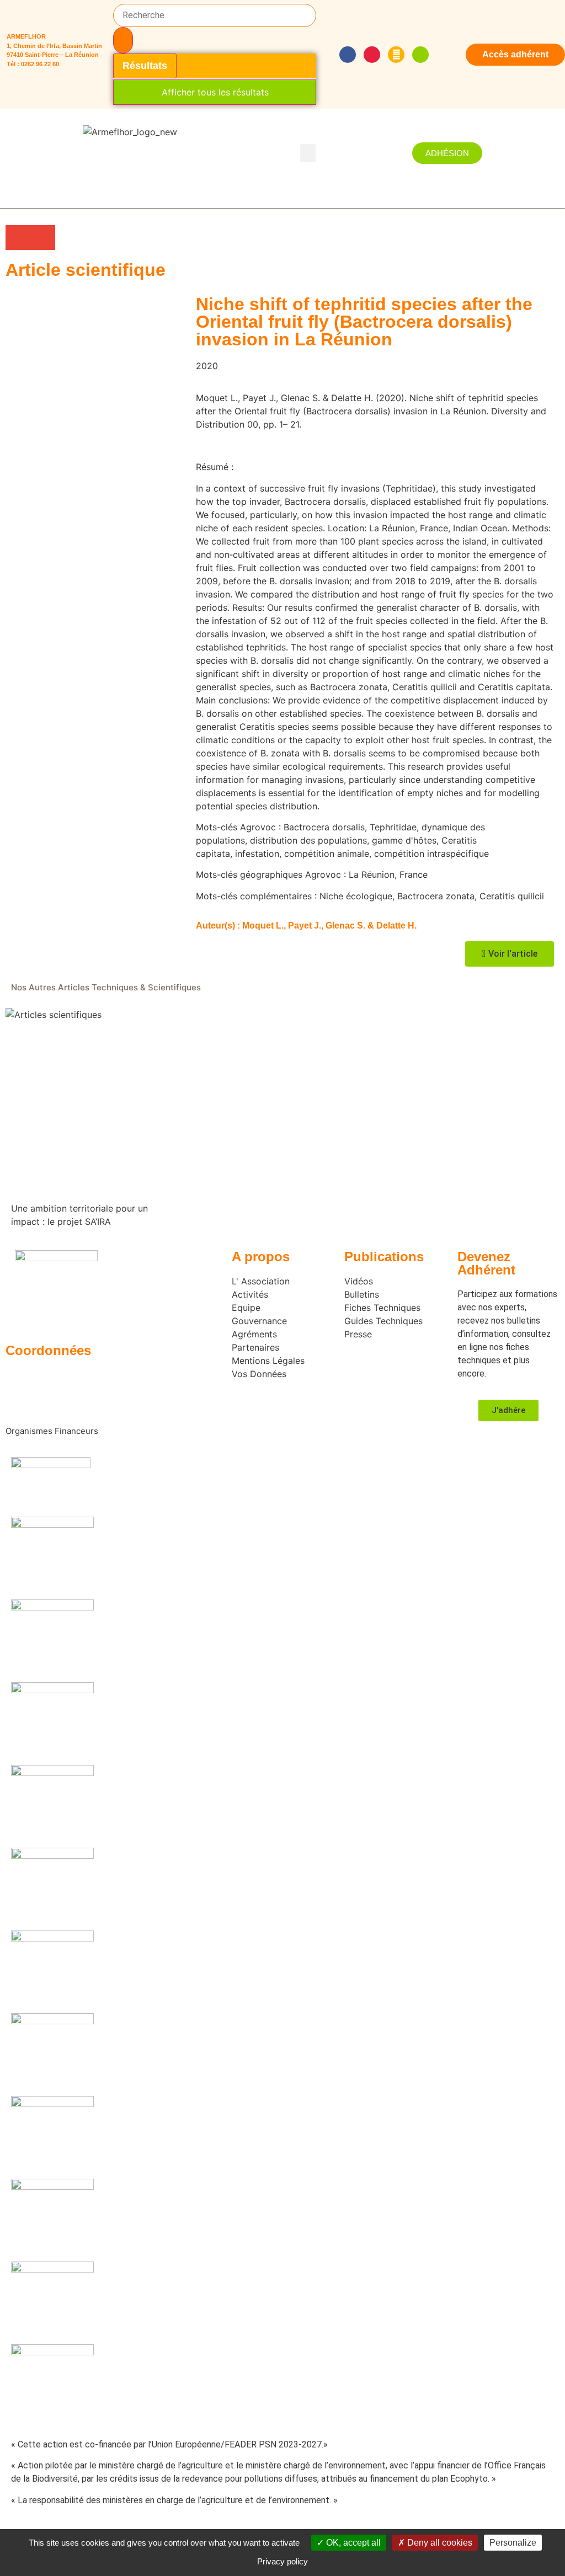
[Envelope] (396, 55)
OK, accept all (352, 2543)
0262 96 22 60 (40, 64)
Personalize (513, 2543)
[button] (308, 153)
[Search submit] (123, 40)
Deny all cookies (439, 2543)
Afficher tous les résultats (215, 92)
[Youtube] (372, 55)
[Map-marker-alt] (420, 55)
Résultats (145, 66)
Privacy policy (282, 2561)
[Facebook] (348, 55)
